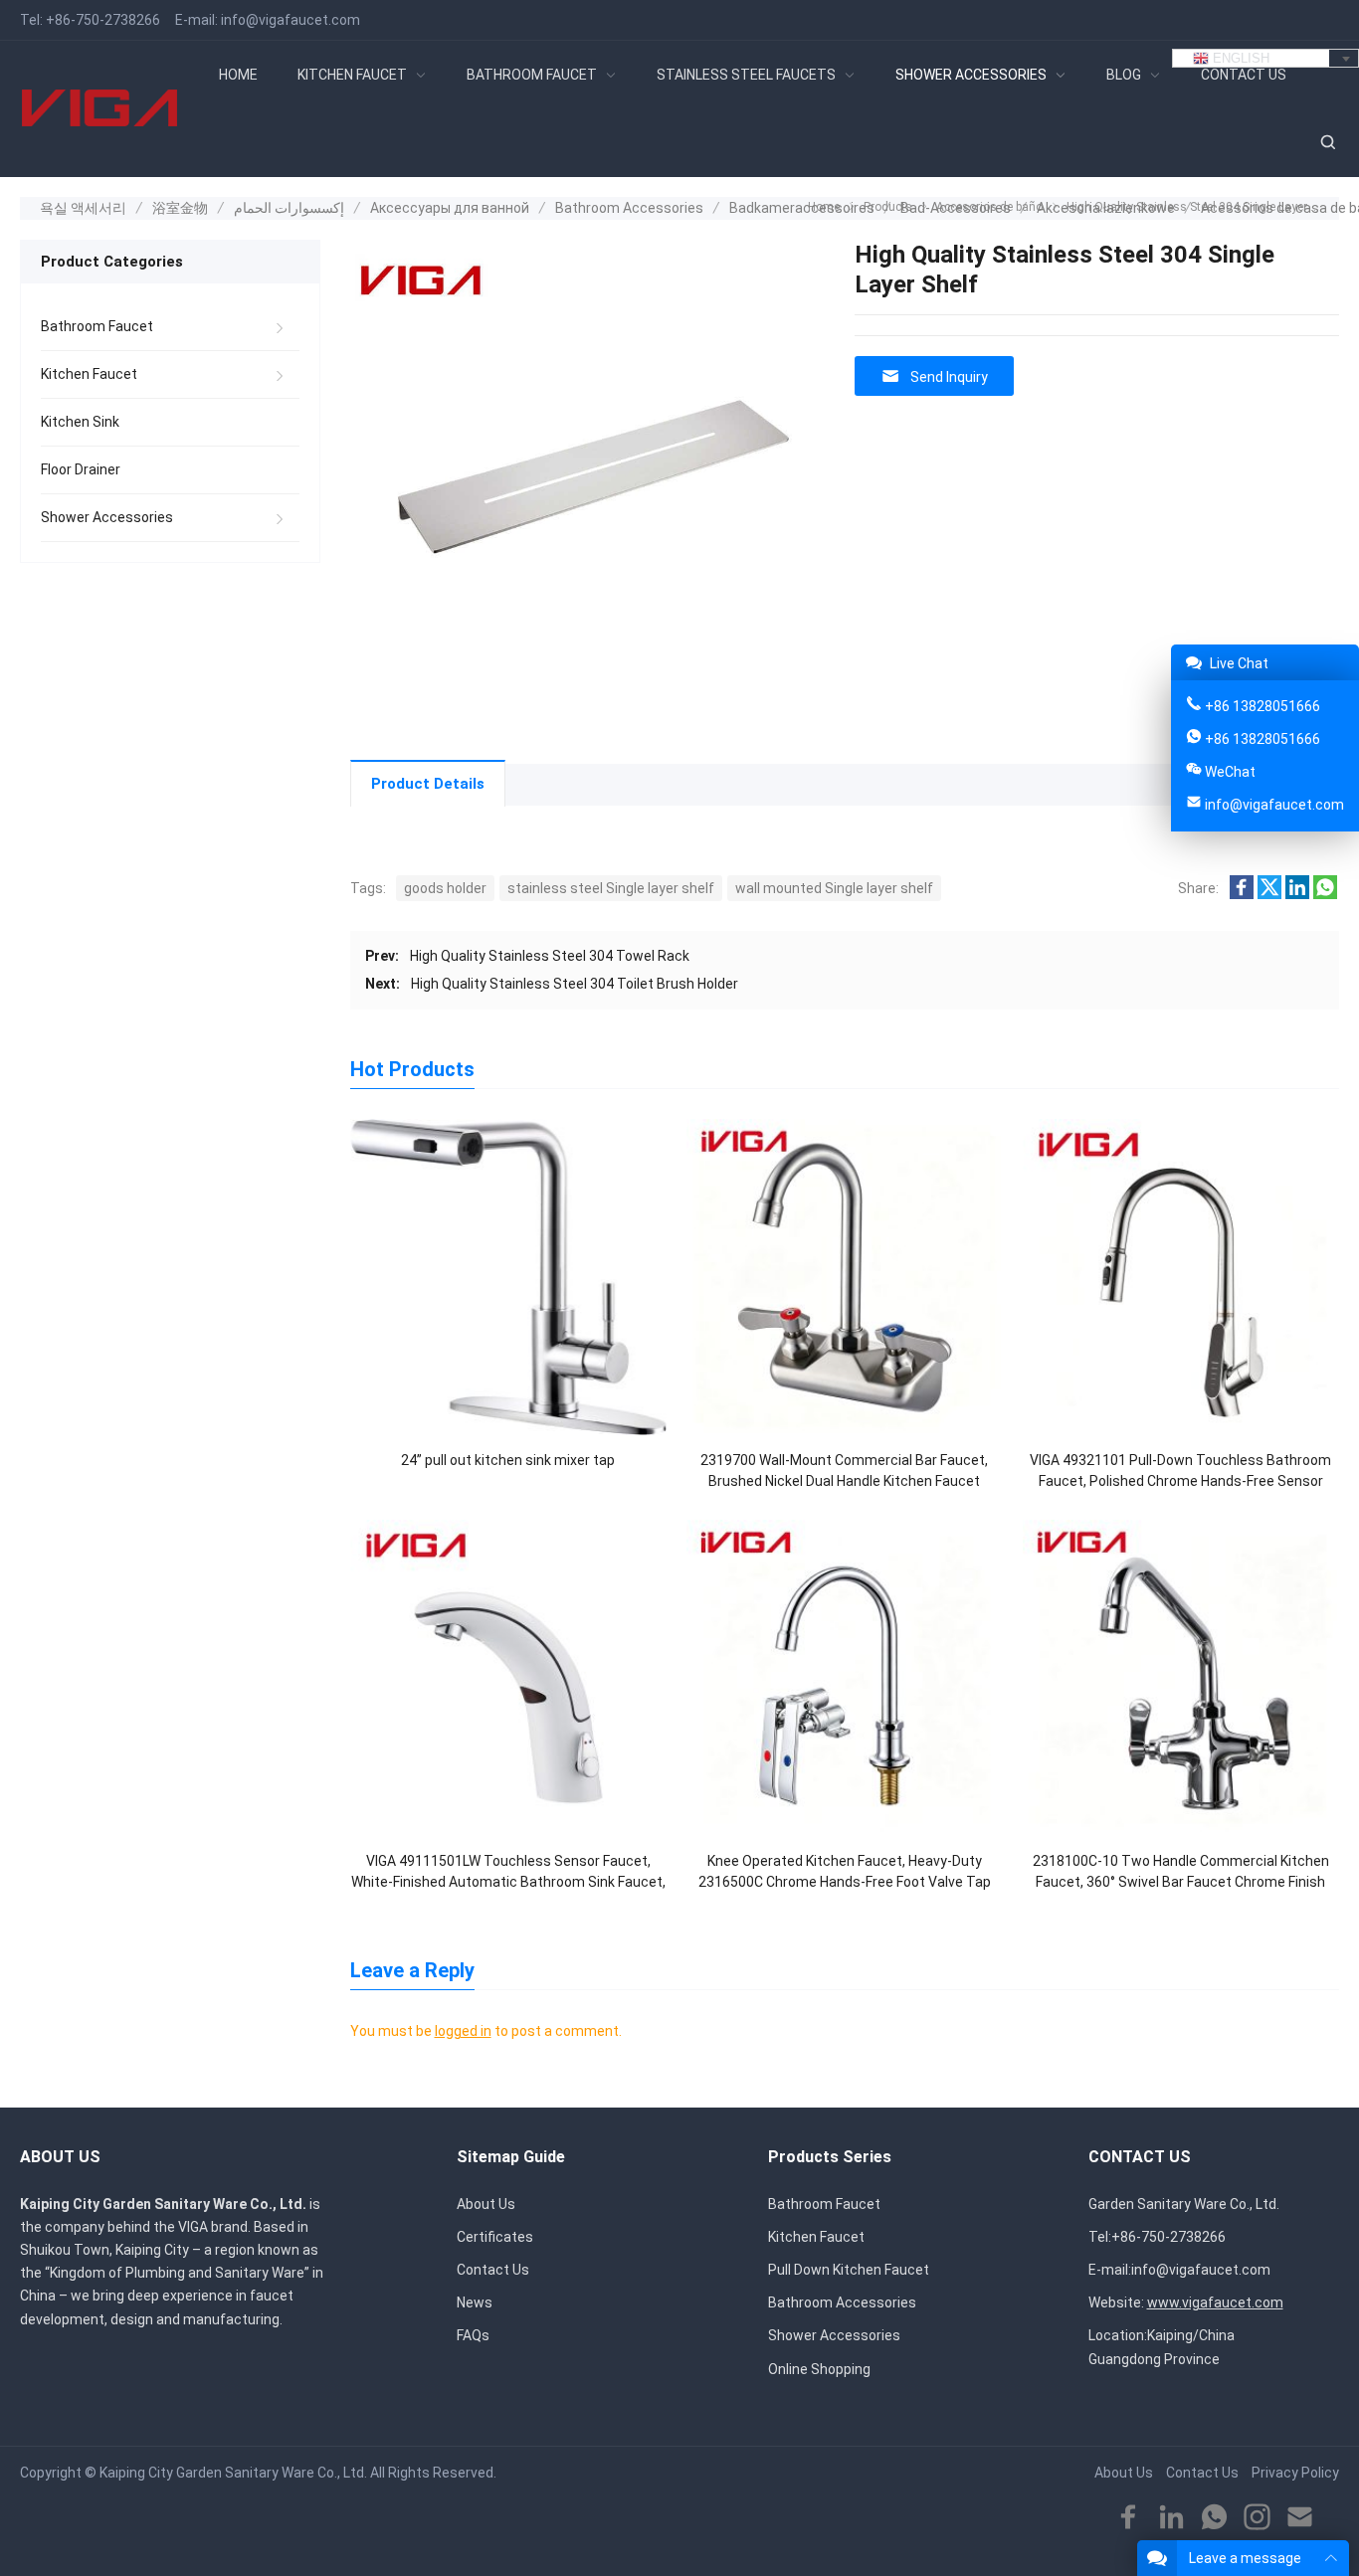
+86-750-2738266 (103, 20)
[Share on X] (1269, 894)
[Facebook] (1129, 2518)
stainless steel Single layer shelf (611, 888)
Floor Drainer (81, 469)
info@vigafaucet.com (291, 20)
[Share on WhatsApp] (1325, 894)
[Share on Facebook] (1242, 894)
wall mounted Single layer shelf (834, 888)
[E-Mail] (1300, 2518)
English (1239, 58)
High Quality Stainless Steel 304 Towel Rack (550, 956)
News (475, 2302)
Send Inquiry (949, 377)
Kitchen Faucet (89, 374)
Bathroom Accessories (842, 2302)
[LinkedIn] (1171, 2518)
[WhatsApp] (1214, 2518)
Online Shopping (819, 2369)
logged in (463, 2031)
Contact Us (493, 2270)
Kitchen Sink (80, 422)
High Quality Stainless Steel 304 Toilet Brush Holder (575, 984)
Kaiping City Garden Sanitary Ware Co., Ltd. (233, 2473)
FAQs (473, 2335)
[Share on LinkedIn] (1297, 894)
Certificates (495, 2237)
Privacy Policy (1295, 2473)
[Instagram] (1257, 2518)
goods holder (445, 888)
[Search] (1327, 143)
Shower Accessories (107, 517)
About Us (486, 2204)
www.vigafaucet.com (1215, 2302)
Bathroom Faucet (97, 326)
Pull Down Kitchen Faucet (849, 2270)
